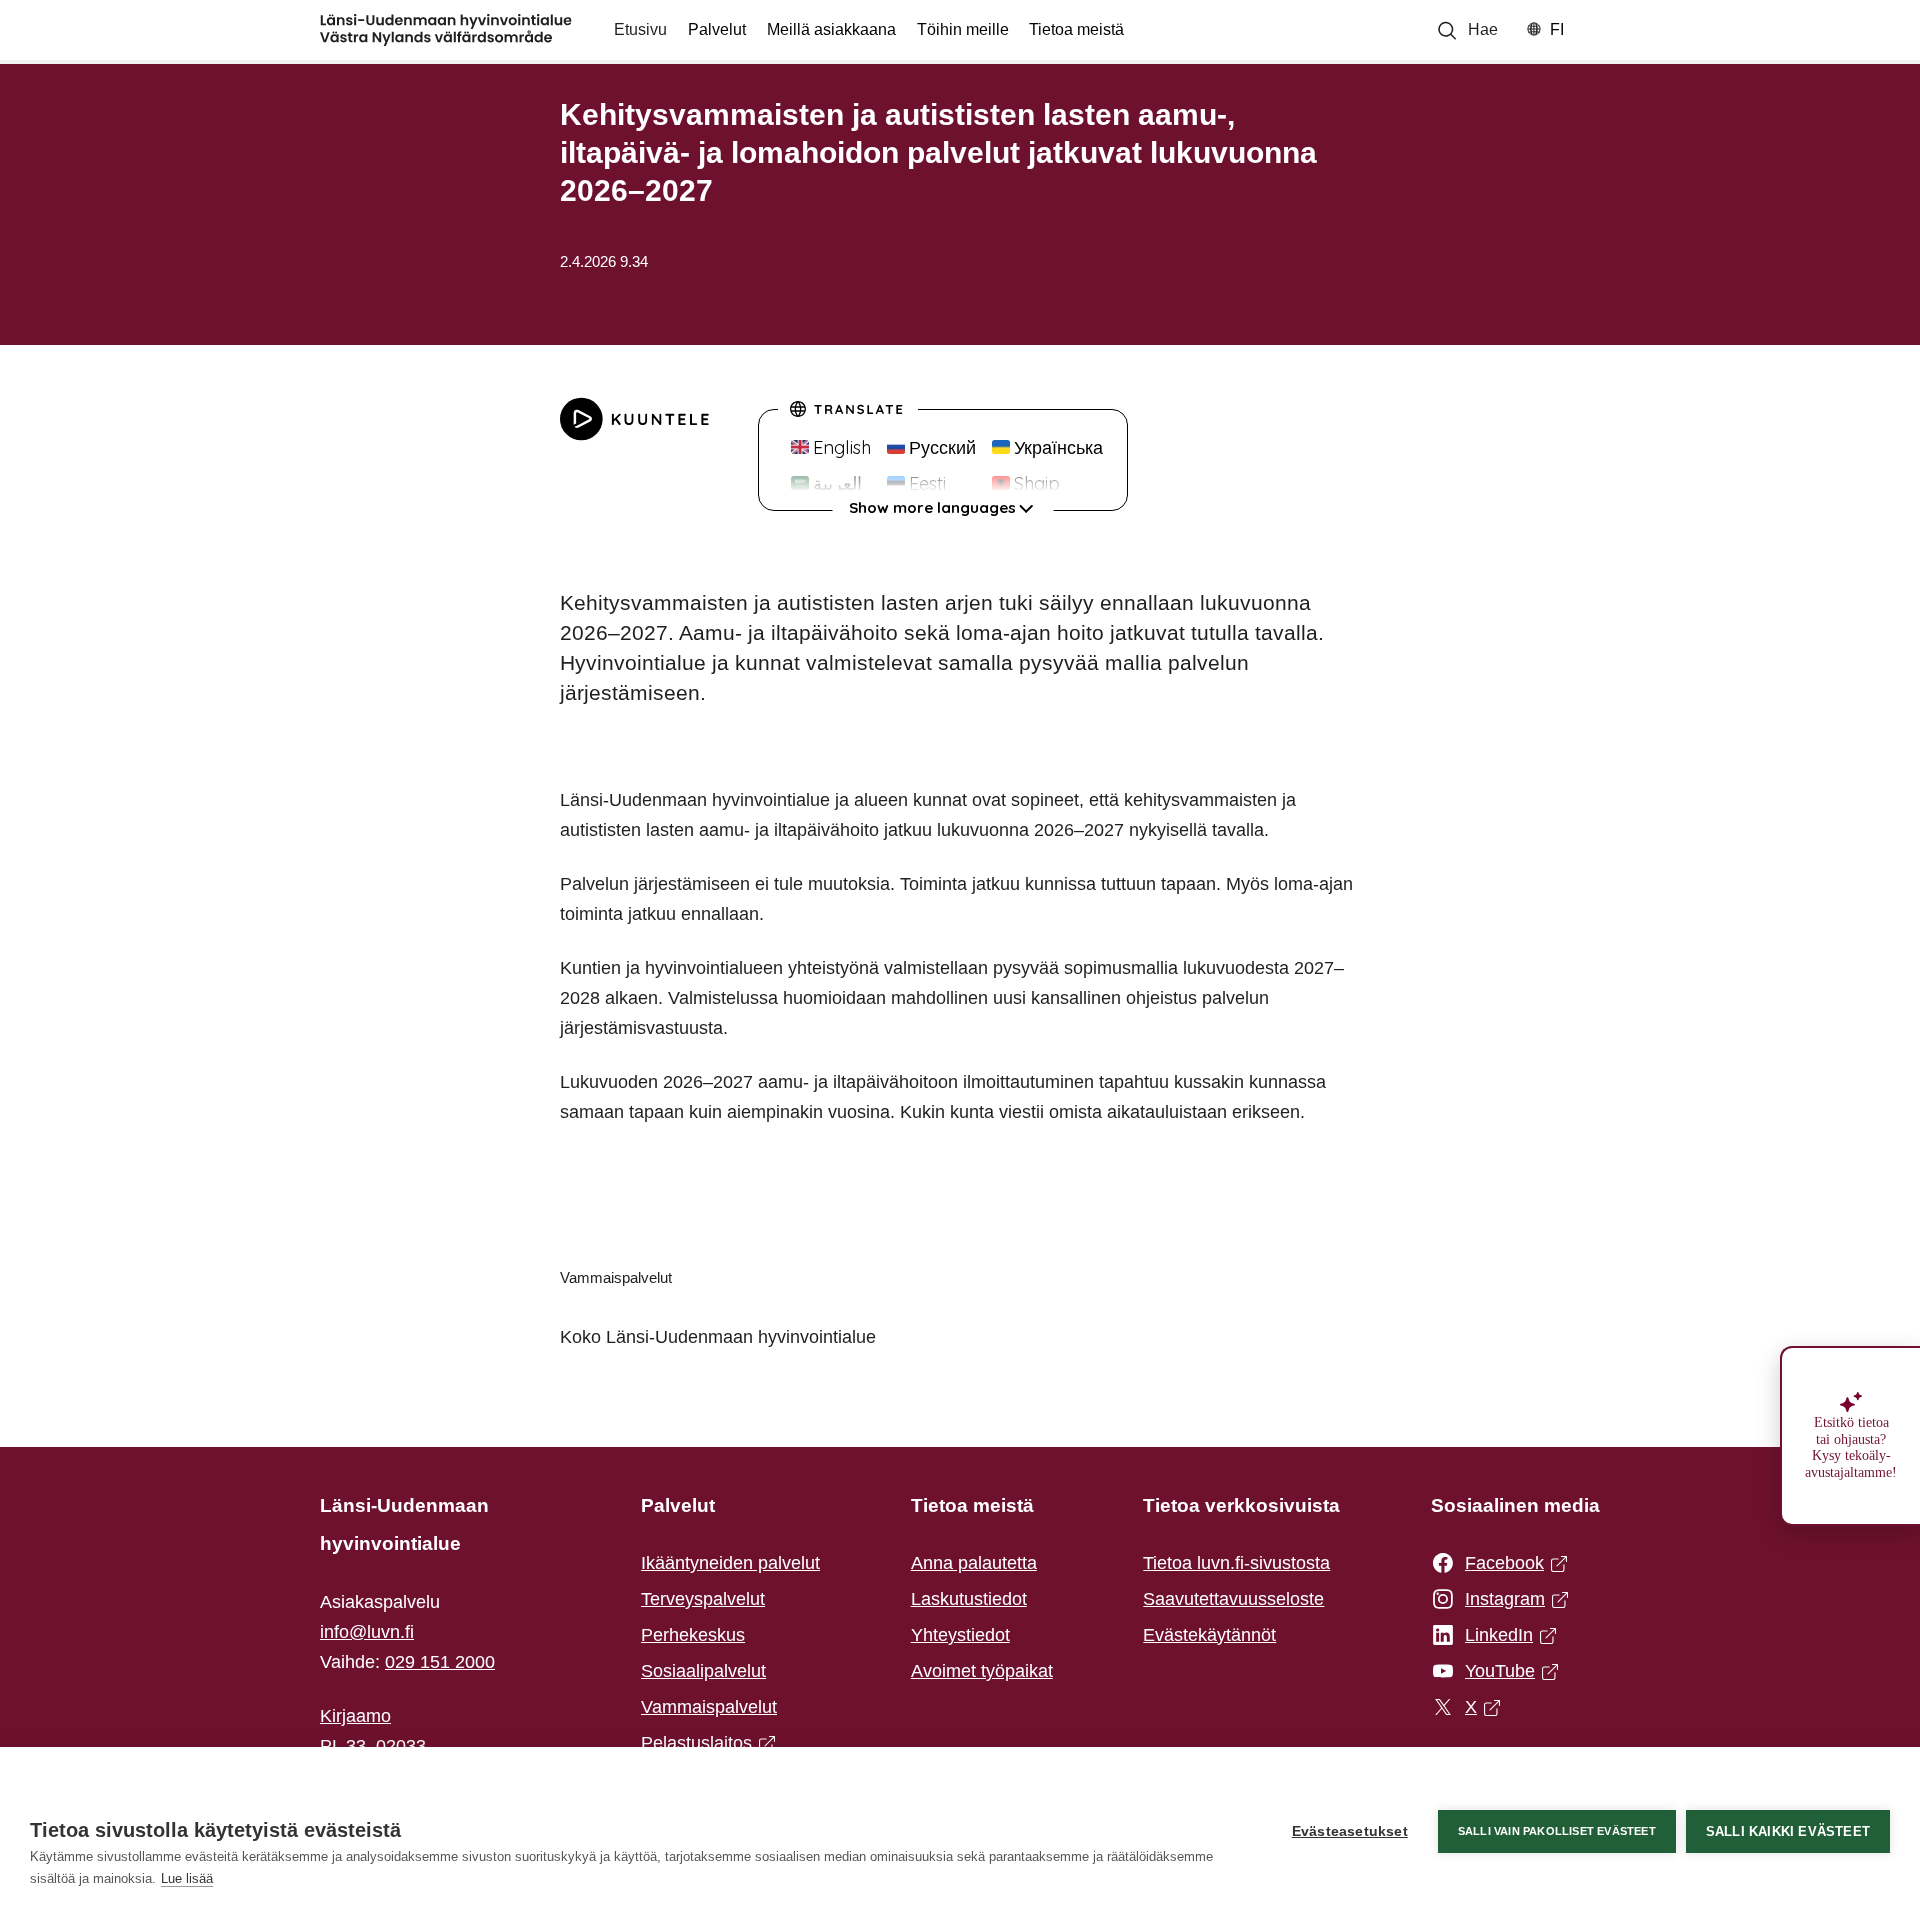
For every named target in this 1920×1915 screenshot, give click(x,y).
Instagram (1493, 1601)
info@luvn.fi (367, 1632)
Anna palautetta (974, 1563)
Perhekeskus (693, 1635)
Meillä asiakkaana (831, 29)
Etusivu (640, 29)
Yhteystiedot (960, 1635)
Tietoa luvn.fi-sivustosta (1236, 1563)
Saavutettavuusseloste (1233, 1599)
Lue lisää (187, 1878)
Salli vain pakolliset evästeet (1557, 1831)
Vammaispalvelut (709, 1707)
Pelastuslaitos (703, 1745)
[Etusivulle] (446, 30)
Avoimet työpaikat (982, 1671)
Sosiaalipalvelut (703, 1671)
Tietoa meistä (1076, 29)
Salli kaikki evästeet (1788, 1831)
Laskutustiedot (969, 1599)
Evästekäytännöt (1209, 1635)
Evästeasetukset (1350, 1831)
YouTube (1493, 1673)
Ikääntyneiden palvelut (730, 1563)
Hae (1483, 29)
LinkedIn (1493, 1637)
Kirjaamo (355, 1716)
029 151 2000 (440, 1662)
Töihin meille (963, 29)
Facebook (1493, 1565)
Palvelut (717, 29)
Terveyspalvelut (703, 1599)
